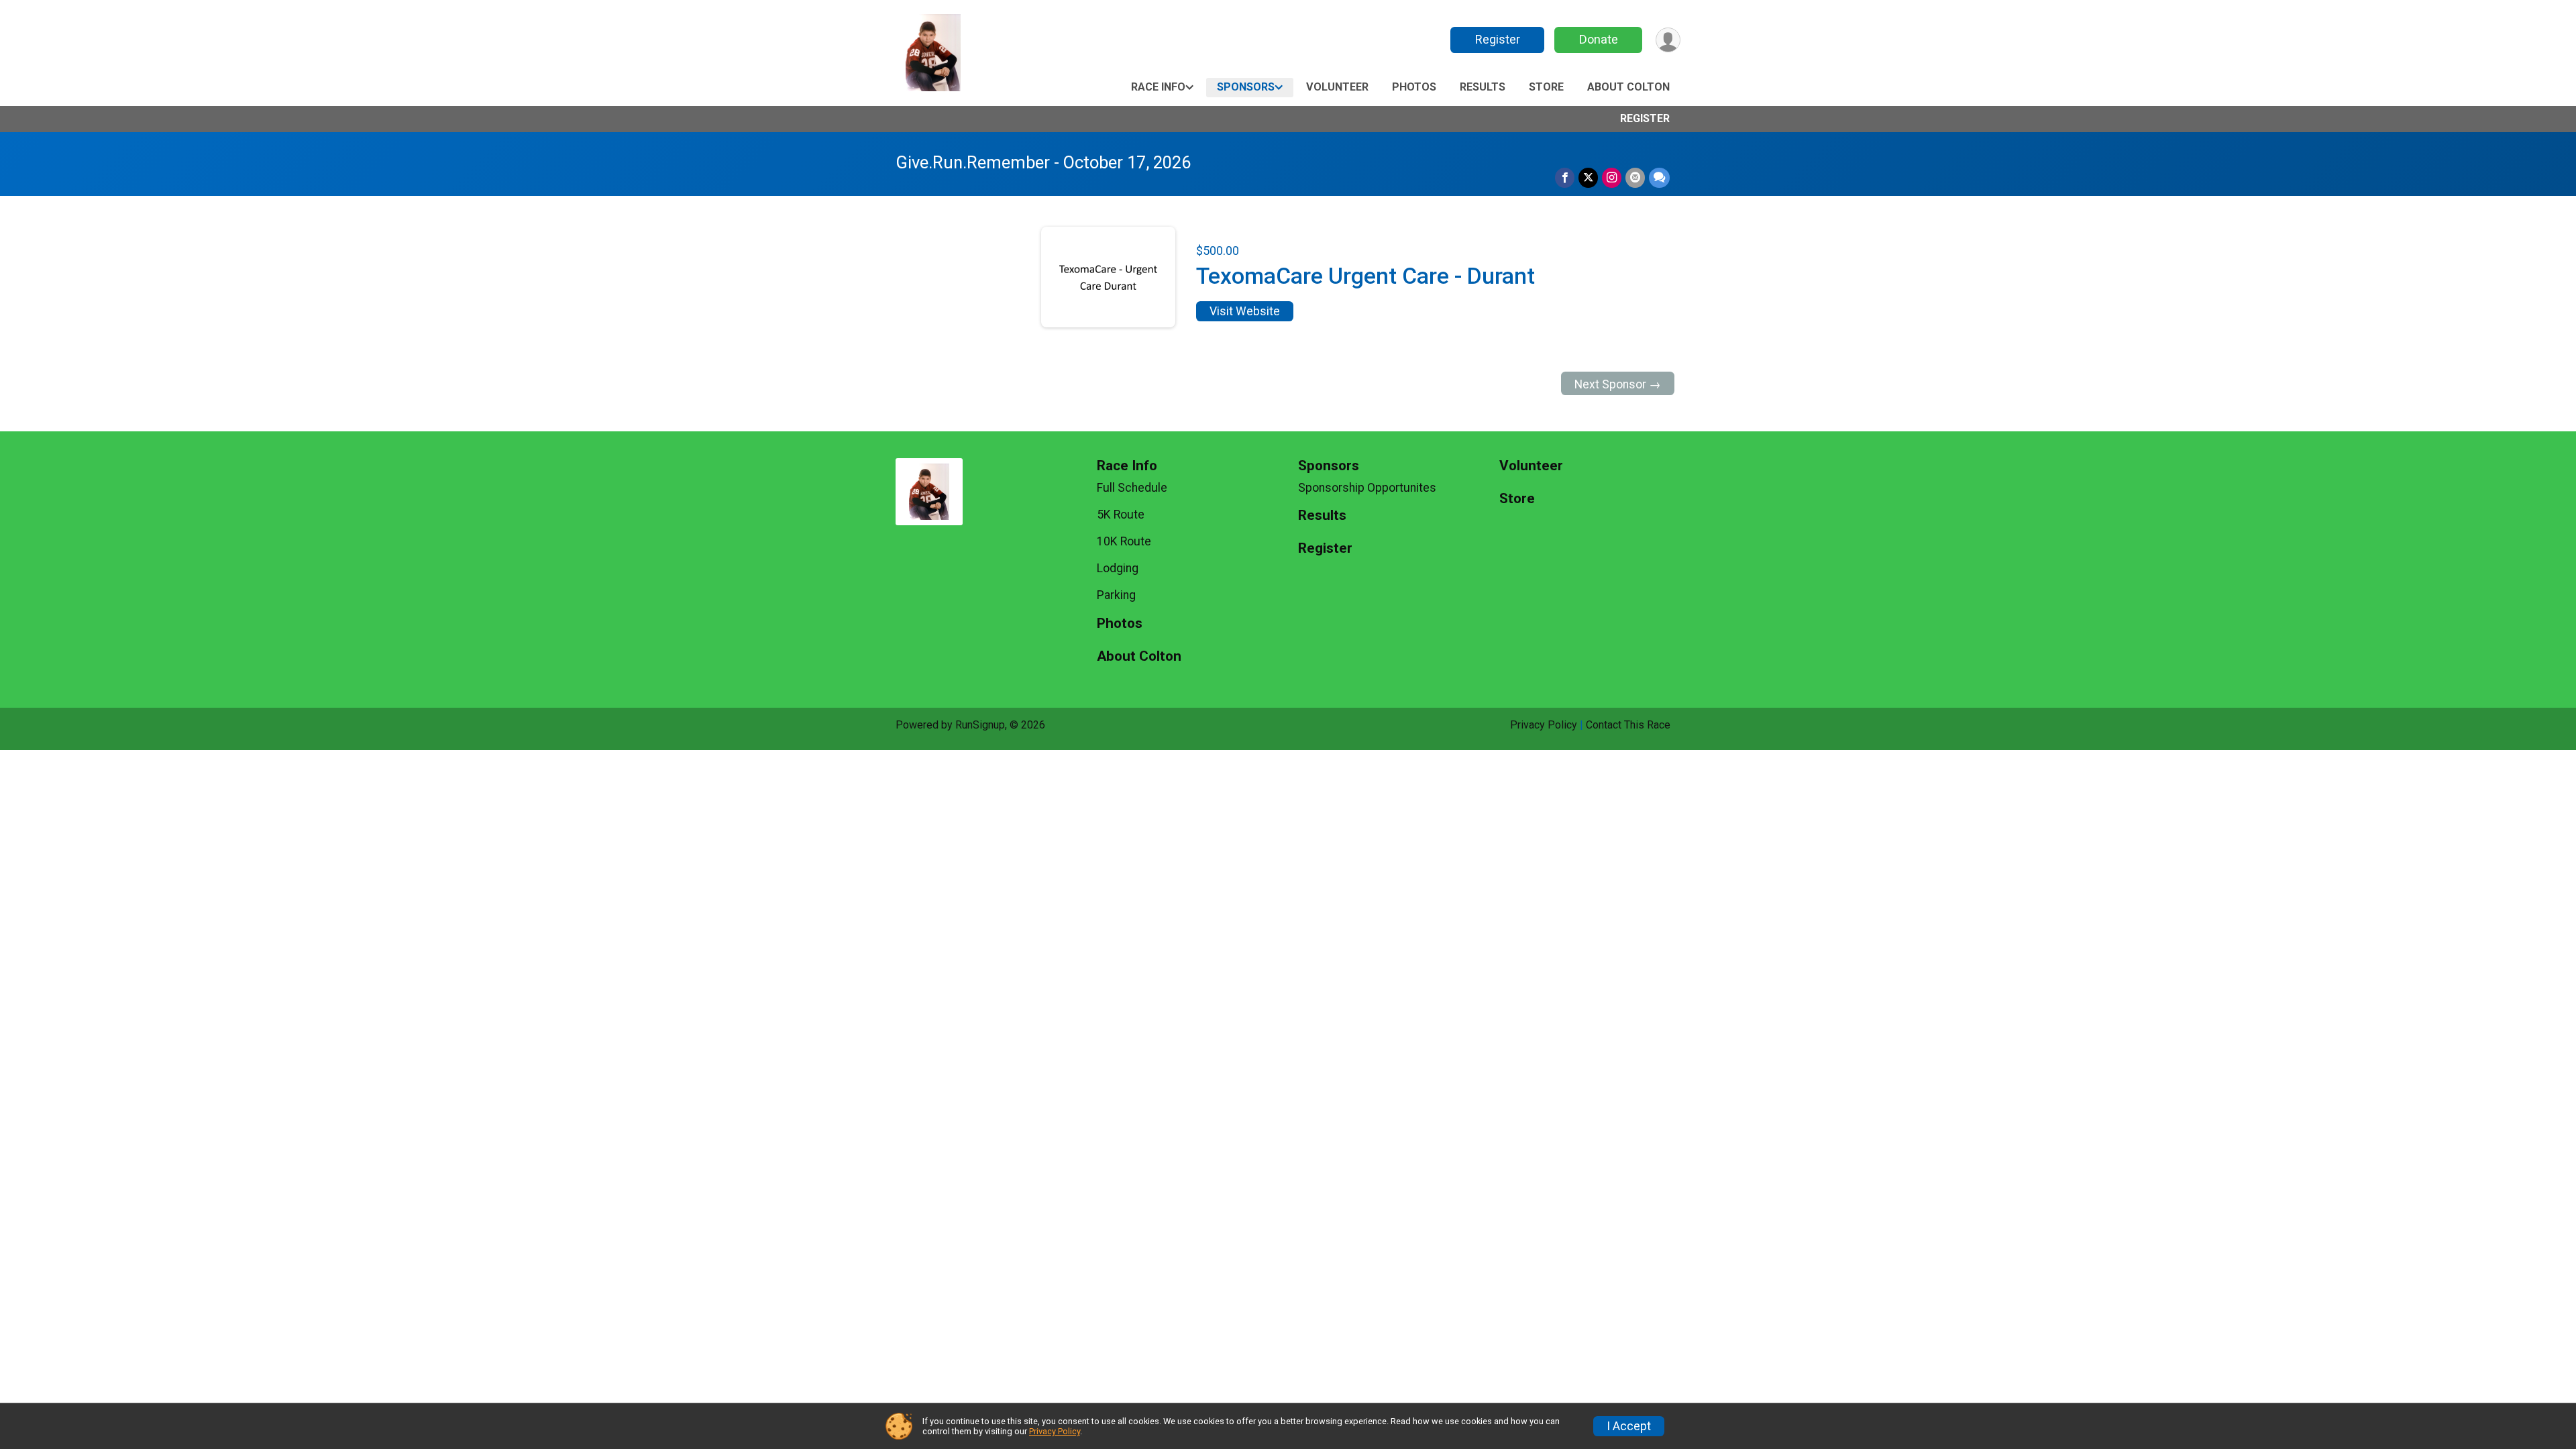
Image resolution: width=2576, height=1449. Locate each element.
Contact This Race (1628, 725)
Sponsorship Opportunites (1367, 488)
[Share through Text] (1659, 177)
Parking (1116, 595)
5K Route (1121, 515)
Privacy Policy (1544, 725)
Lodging (1118, 568)
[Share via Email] (1635, 177)
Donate (1599, 39)
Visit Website (1245, 311)
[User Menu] (1668, 40)
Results (1483, 87)
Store (1546, 87)
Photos (1414, 87)
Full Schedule (1132, 488)
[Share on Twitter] (1588, 177)
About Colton (1628, 87)
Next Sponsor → (1618, 384)
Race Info (1158, 87)
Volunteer (1337, 87)
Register (1498, 39)
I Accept (1629, 1426)
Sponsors (1246, 87)
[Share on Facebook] (1565, 177)
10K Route (1124, 541)
